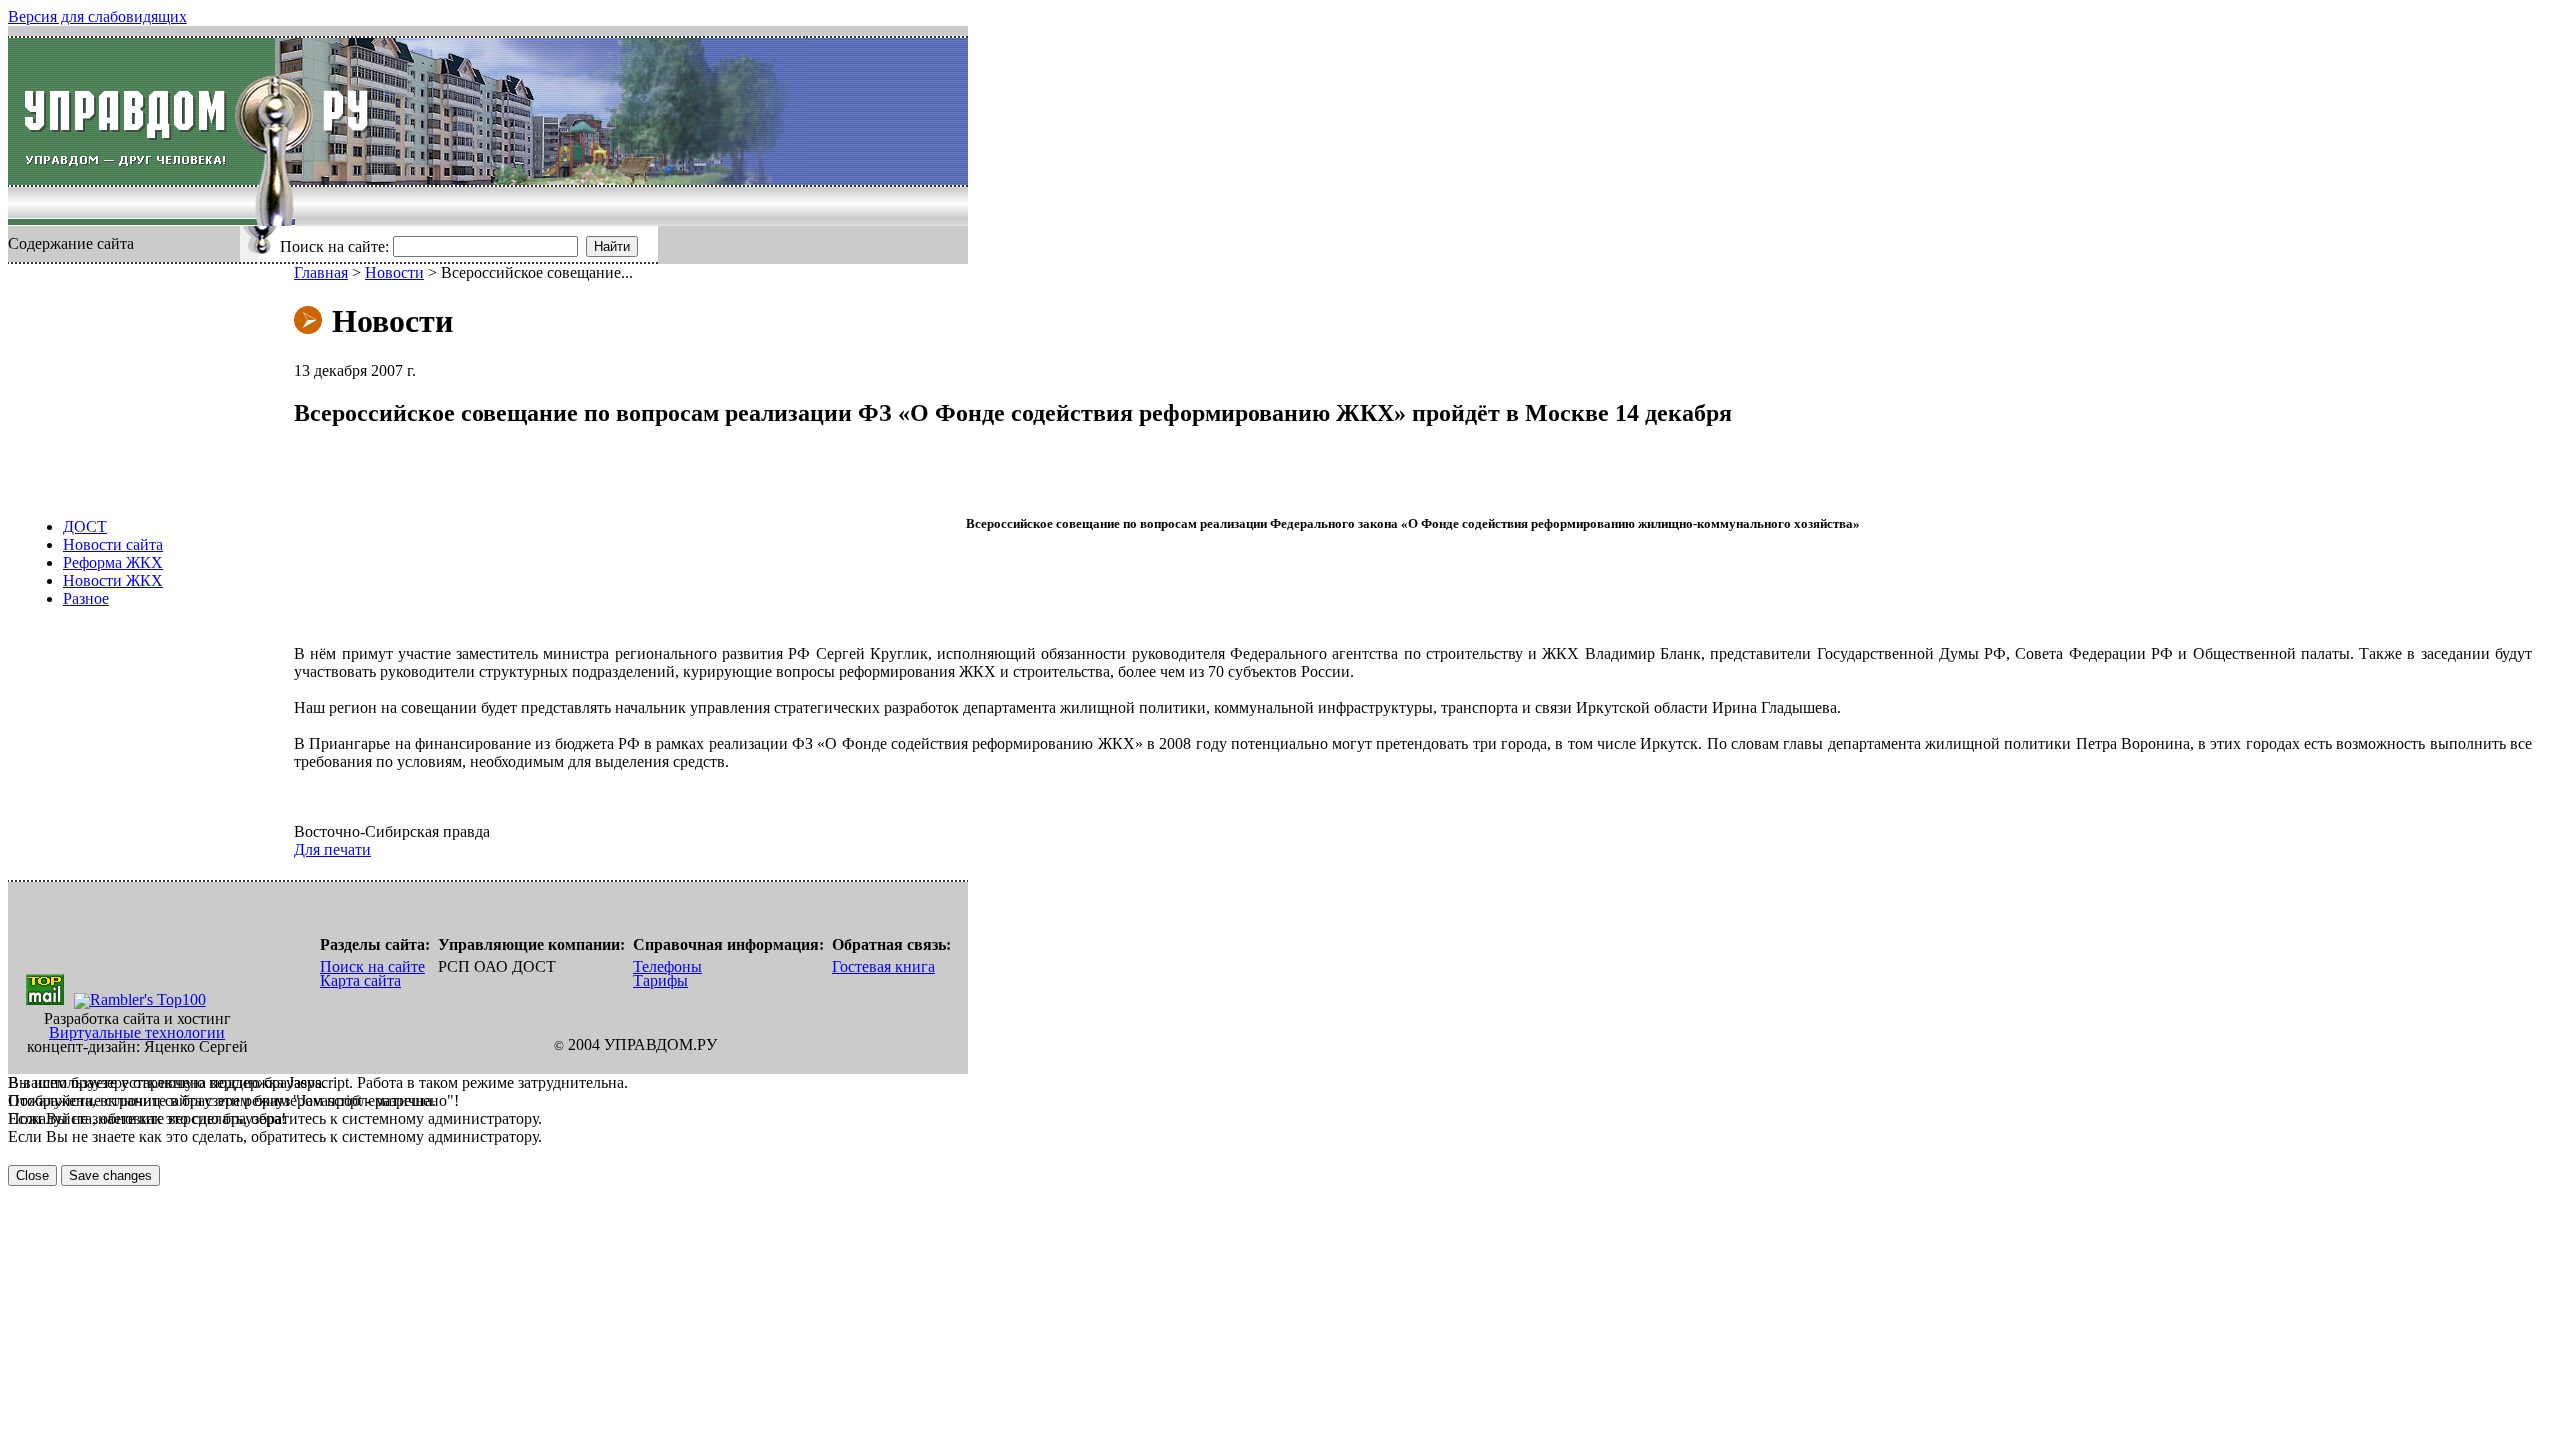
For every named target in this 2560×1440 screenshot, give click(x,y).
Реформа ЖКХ (113, 562)
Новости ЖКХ (113, 580)
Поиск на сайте (372, 966)
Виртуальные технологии (137, 1032)
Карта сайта (360, 980)
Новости (394, 272)
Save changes (110, 1175)
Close (32, 1175)
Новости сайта (113, 544)
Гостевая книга (883, 966)
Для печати (332, 849)
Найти (612, 246)
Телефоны (667, 966)
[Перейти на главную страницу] (141, 111)
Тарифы (660, 980)
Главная (321, 272)
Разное (86, 598)
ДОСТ (85, 526)
